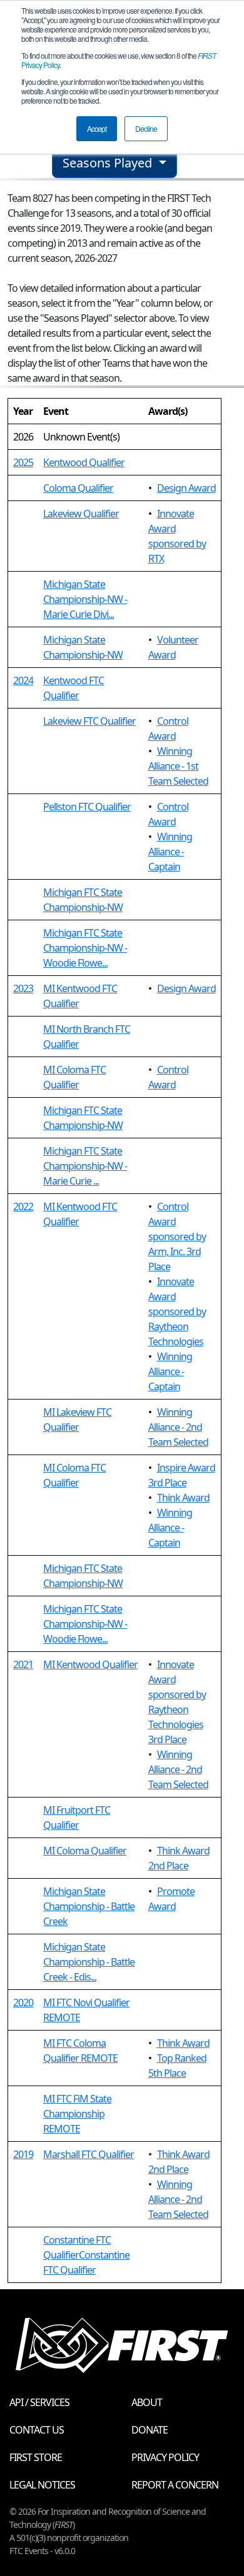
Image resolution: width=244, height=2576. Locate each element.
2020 (23, 2002)
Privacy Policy (165, 2457)
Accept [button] (97, 128)
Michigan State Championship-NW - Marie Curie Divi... (85, 599)
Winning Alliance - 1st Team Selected (178, 766)
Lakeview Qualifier (81, 514)
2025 (23, 462)
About (147, 2402)
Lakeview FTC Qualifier (89, 721)
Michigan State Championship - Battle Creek (89, 1906)
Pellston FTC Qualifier (87, 807)
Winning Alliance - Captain (170, 852)
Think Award (183, 1498)
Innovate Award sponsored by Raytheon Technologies (177, 1311)
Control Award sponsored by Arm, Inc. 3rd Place (177, 1236)
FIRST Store (36, 2457)
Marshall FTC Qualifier (89, 2154)
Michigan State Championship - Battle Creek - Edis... (89, 1962)
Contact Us (37, 2430)
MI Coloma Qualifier (85, 1851)
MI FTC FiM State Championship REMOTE (77, 2114)
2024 (23, 680)
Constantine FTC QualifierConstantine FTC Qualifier (86, 2255)
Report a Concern (175, 2485)
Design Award (186, 488)
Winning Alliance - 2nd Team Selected (178, 1427)
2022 (23, 1206)
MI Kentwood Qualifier (90, 1664)
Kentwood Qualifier (84, 462)
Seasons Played (109, 163)
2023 (23, 988)
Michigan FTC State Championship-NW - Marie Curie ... (85, 1166)
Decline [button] (146, 128)
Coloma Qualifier (78, 488)
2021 (23, 1664)
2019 (23, 2154)
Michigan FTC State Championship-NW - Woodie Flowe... (85, 948)
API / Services (39, 2402)
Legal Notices (42, 2485)
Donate (150, 2430)
